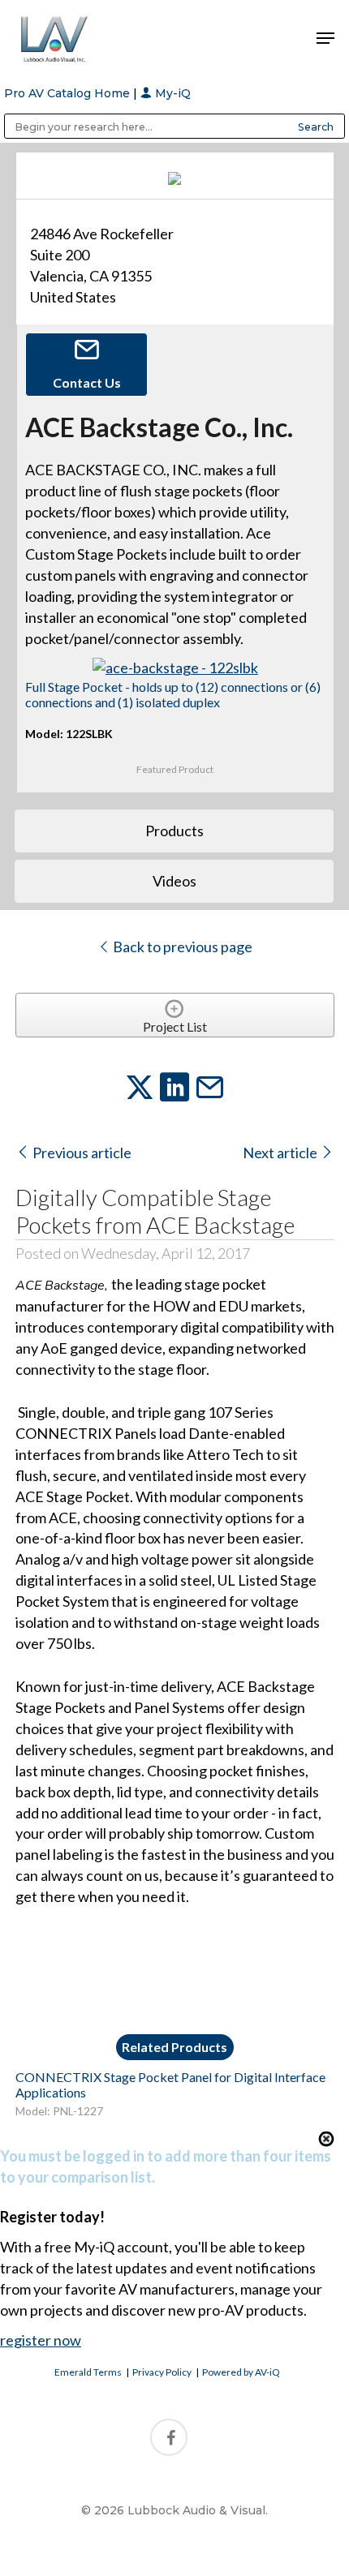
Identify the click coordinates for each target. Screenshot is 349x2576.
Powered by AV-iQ (241, 2372)
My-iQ (171, 93)
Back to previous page (181, 947)
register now (41, 2340)
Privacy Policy (162, 2372)
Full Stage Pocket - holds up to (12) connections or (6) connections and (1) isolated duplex (173, 694)
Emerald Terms (88, 2372)
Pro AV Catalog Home (69, 93)
